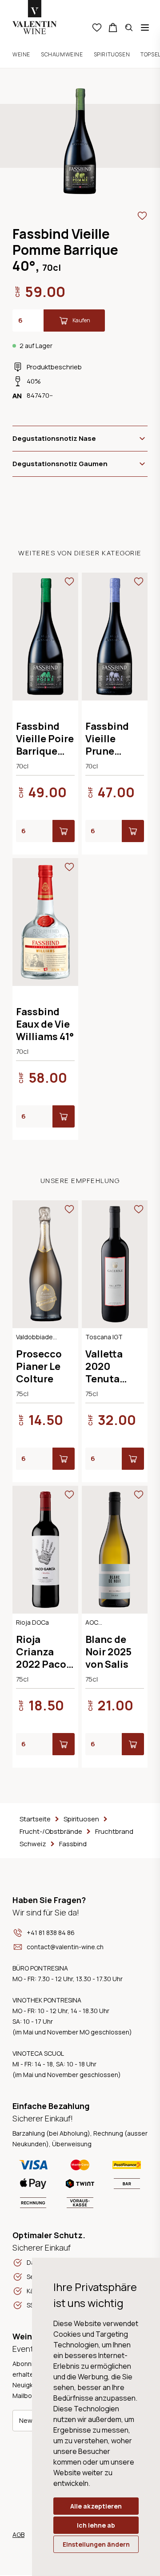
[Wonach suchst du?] (129, 28)
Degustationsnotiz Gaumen (60, 464)
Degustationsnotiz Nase (54, 438)
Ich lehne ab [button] (96, 2525)
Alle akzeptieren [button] (96, 2506)
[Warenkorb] (113, 28)
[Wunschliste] (97, 28)
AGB (18, 2534)
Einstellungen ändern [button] (96, 2544)
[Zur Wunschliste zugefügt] (142, 216)
